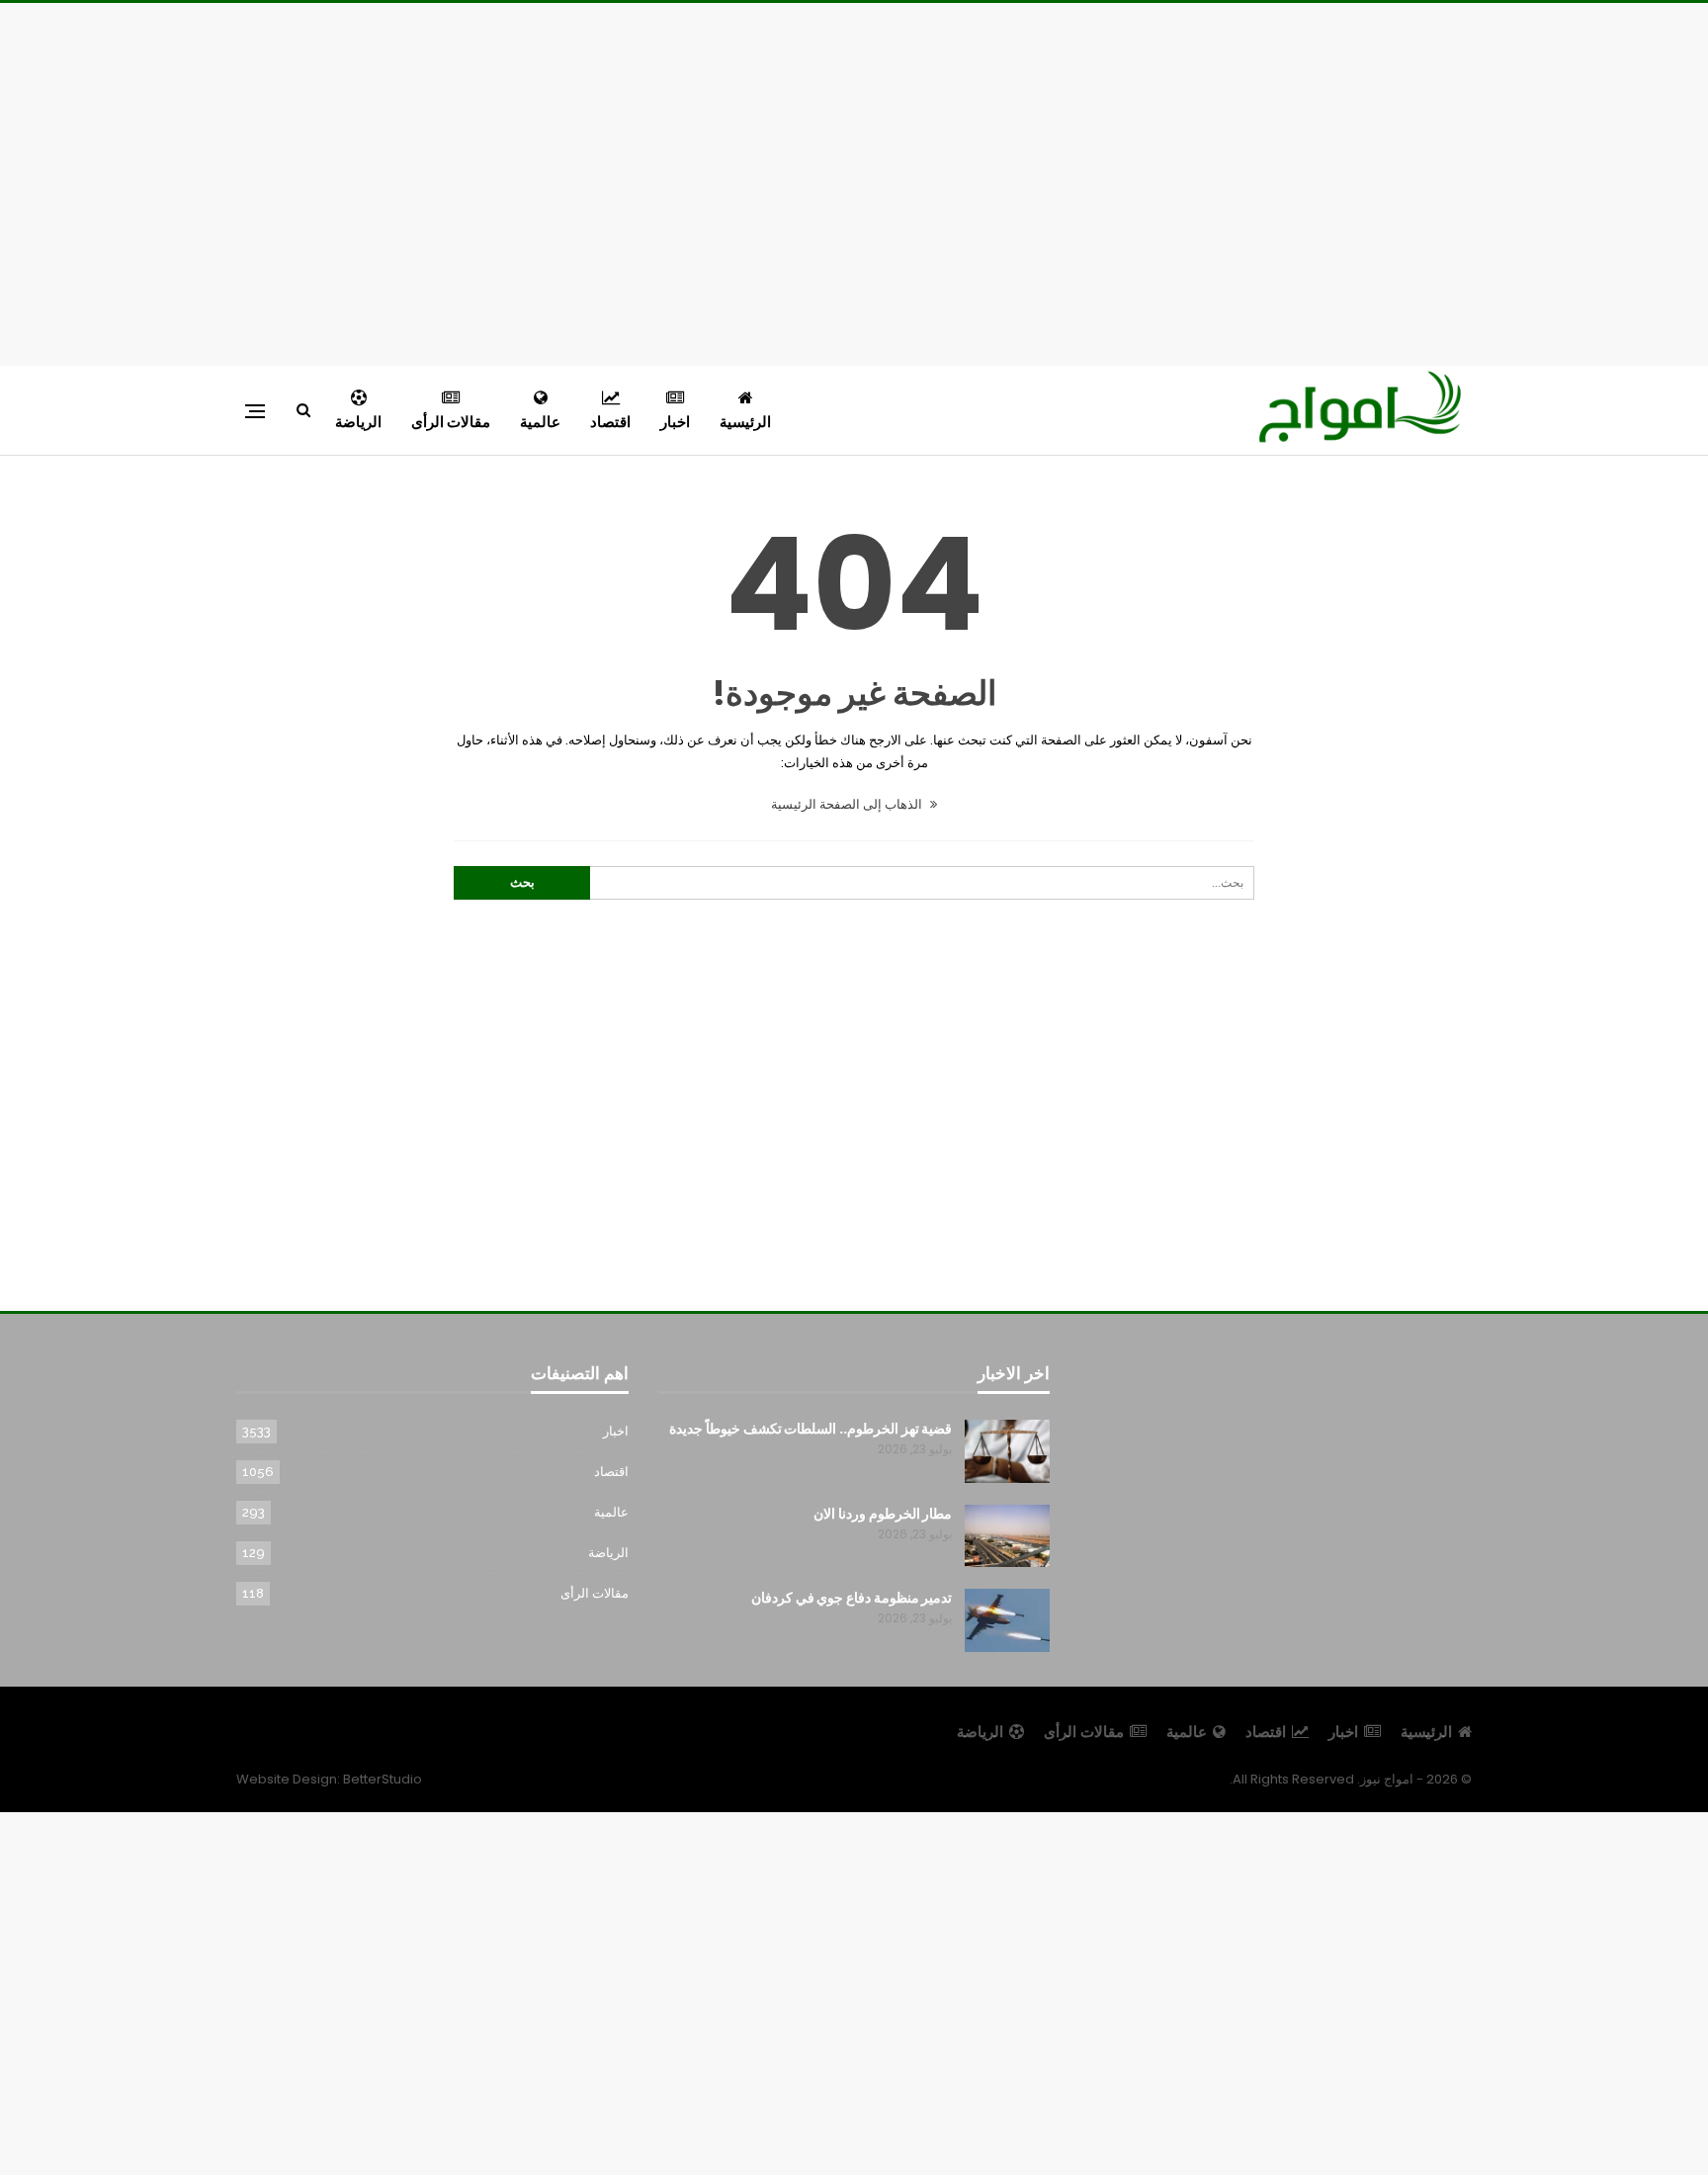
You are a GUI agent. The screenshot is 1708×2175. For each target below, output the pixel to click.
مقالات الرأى (451, 422)
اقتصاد (610, 422)
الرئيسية (745, 422)
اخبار (675, 422)
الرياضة (358, 422)
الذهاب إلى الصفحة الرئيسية (848, 804)
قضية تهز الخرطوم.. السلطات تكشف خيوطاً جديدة (811, 1429)
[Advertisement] (854, 181)
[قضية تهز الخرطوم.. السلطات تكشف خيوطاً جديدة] (1007, 1451)
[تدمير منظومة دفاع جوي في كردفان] (1007, 1620)
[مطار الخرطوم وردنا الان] (1007, 1536)
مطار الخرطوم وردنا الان (883, 1514)
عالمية (540, 422)
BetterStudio (383, 1779)
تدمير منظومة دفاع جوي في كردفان (852, 1598)
